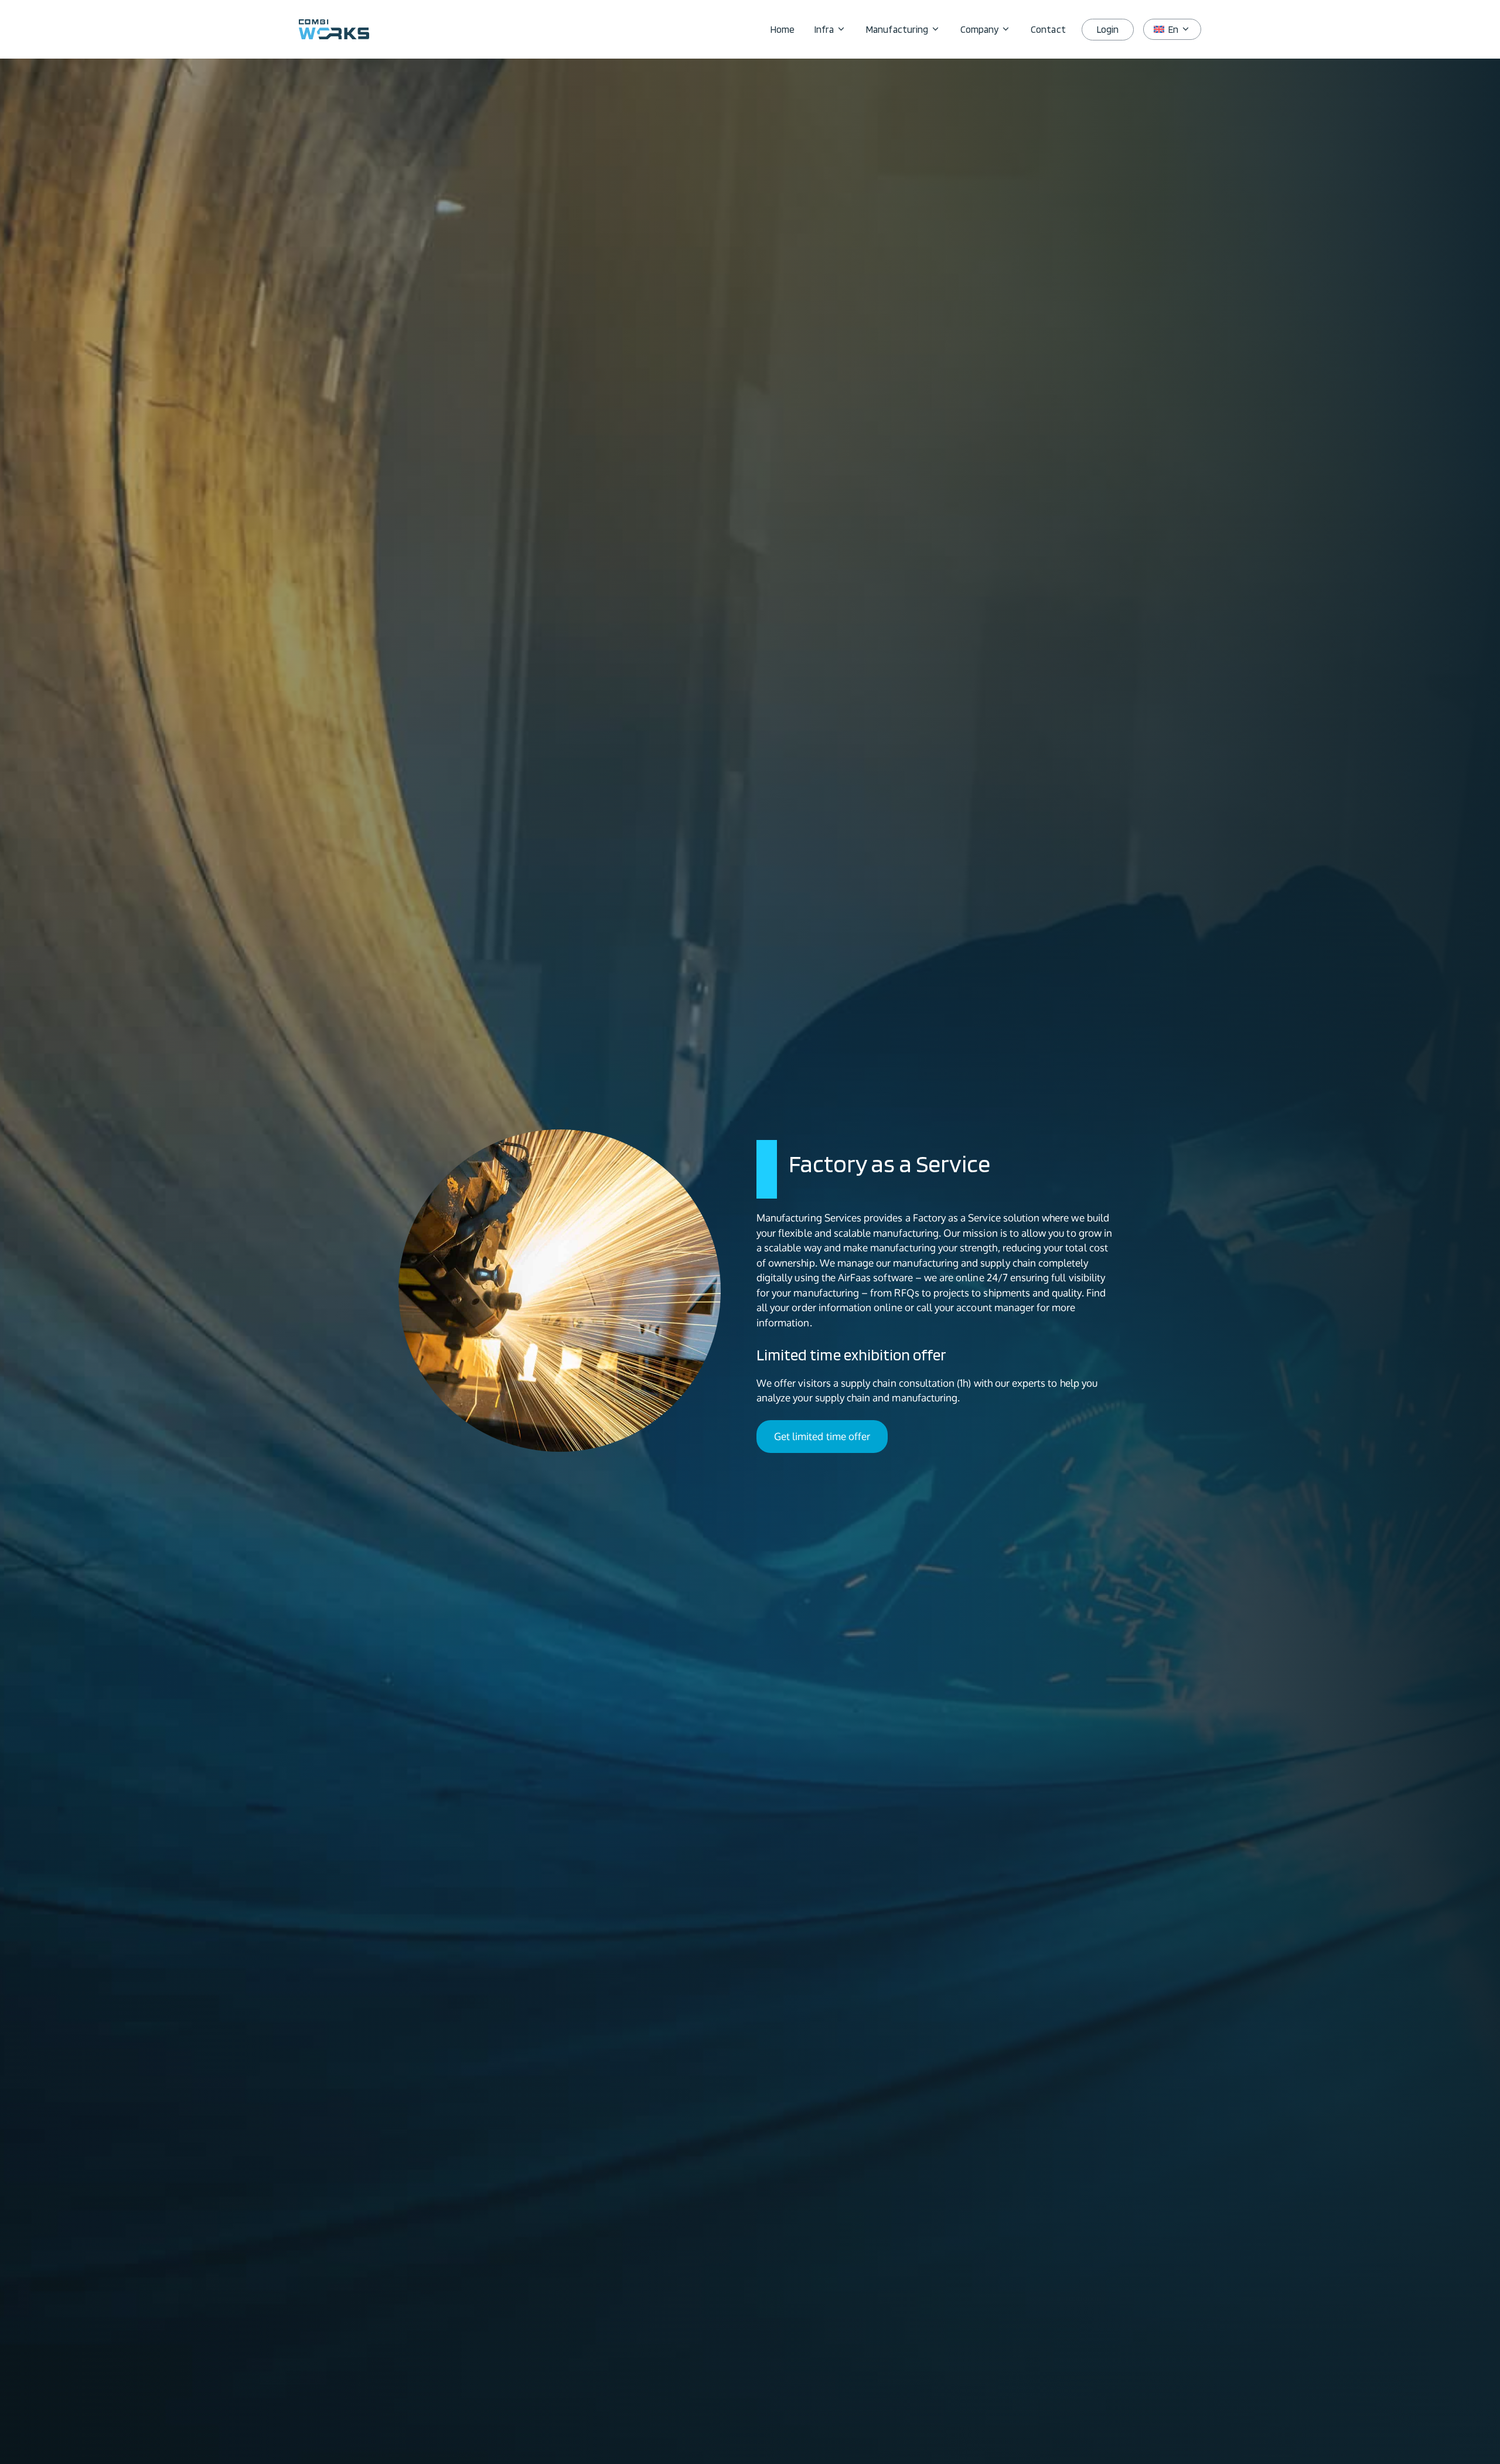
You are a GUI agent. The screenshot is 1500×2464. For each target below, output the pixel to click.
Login (1108, 29)
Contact (1048, 29)
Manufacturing (897, 29)
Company (979, 29)
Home (783, 29)
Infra (824, 29)
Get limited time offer (822, 1436)
